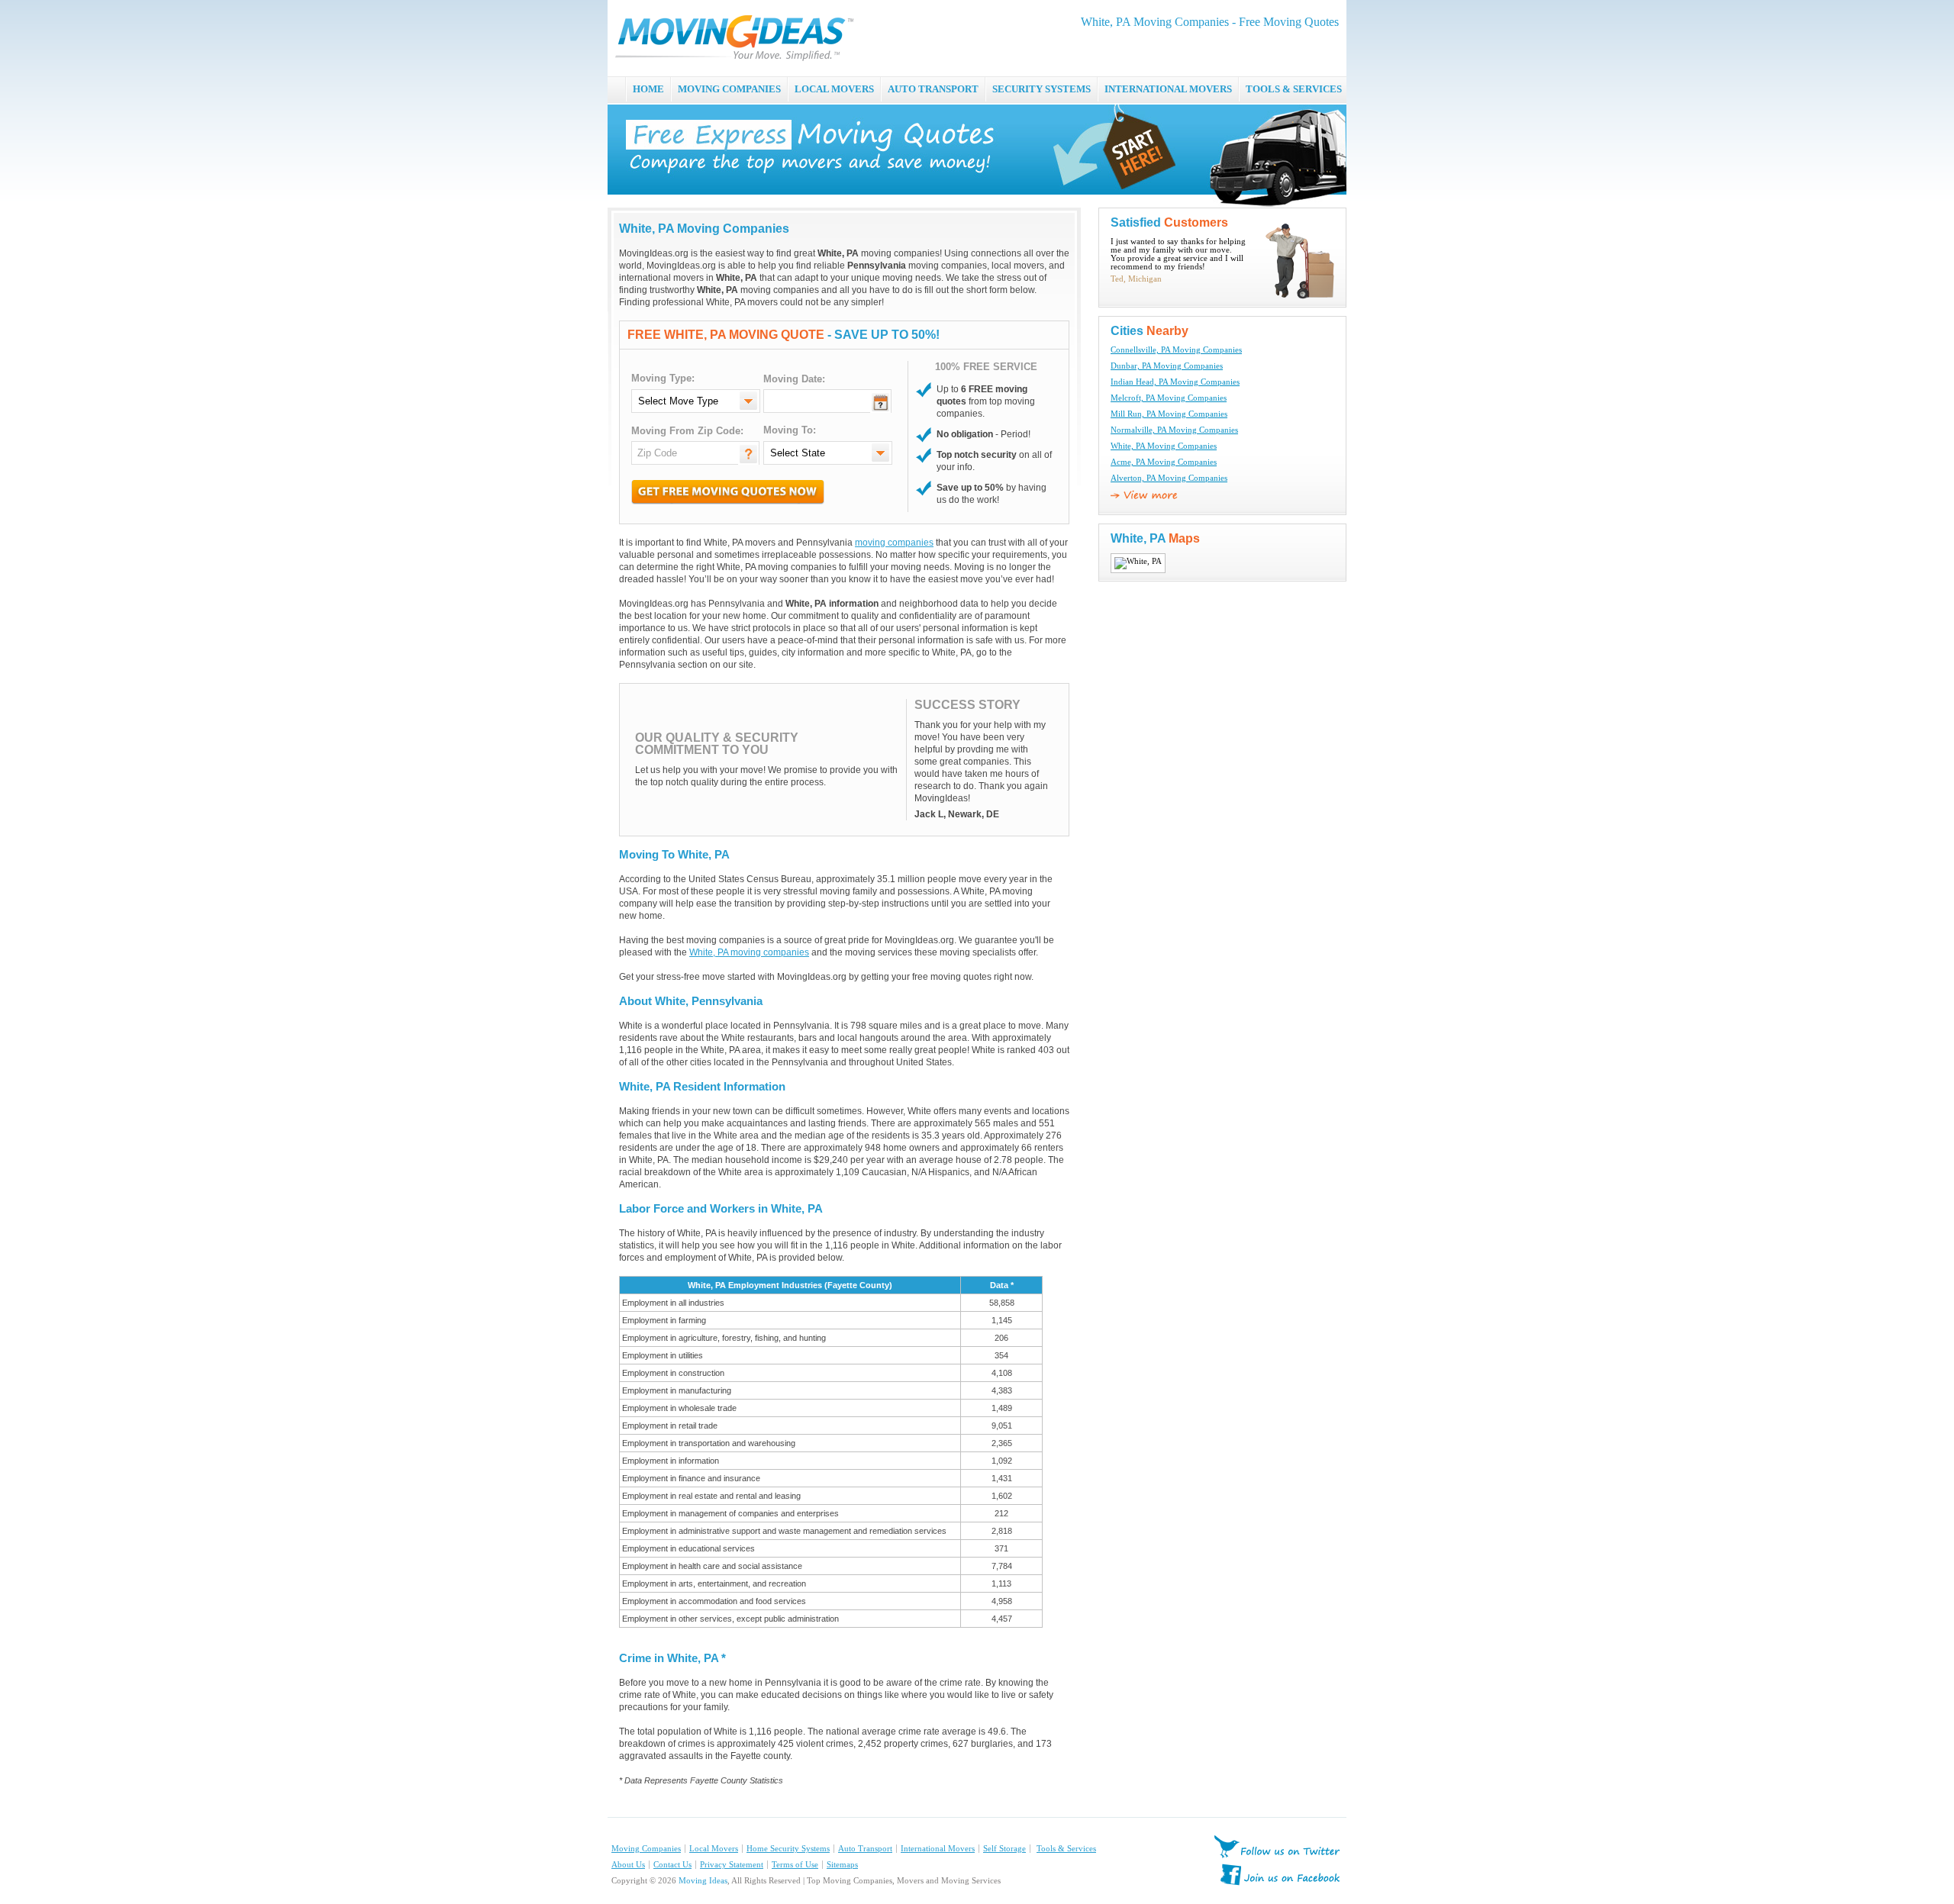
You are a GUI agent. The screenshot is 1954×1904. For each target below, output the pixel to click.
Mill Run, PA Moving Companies (1169, 414)
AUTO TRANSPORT (933, 89)
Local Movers (714, 1849)
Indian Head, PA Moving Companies (1175, 382)
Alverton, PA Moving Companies (1169, 478)
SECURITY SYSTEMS (1041, 89)
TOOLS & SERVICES (1294, 89)
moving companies (894, 543)
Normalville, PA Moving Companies (1174, 430)
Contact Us (672, 1865)
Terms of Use (795, 1865)
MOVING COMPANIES (729, 89)
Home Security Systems (788, 1849)
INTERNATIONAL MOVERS (1168, 89)
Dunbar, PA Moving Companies (1167, 366)
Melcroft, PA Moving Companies (1169, 398)
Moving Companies (646, 1849)
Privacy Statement (732, 1865)
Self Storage (1004, 1849)
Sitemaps (842, 1865)
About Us (628, 1865)
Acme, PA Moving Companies (1164, 462)
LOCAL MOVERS (834, 89)
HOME (648, 89)
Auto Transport (865, 1849)
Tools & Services (1066, 1849)
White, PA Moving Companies (1164, 446)
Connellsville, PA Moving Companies (1176, 350)
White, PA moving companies (749, 952)
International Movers (938, 1849)
